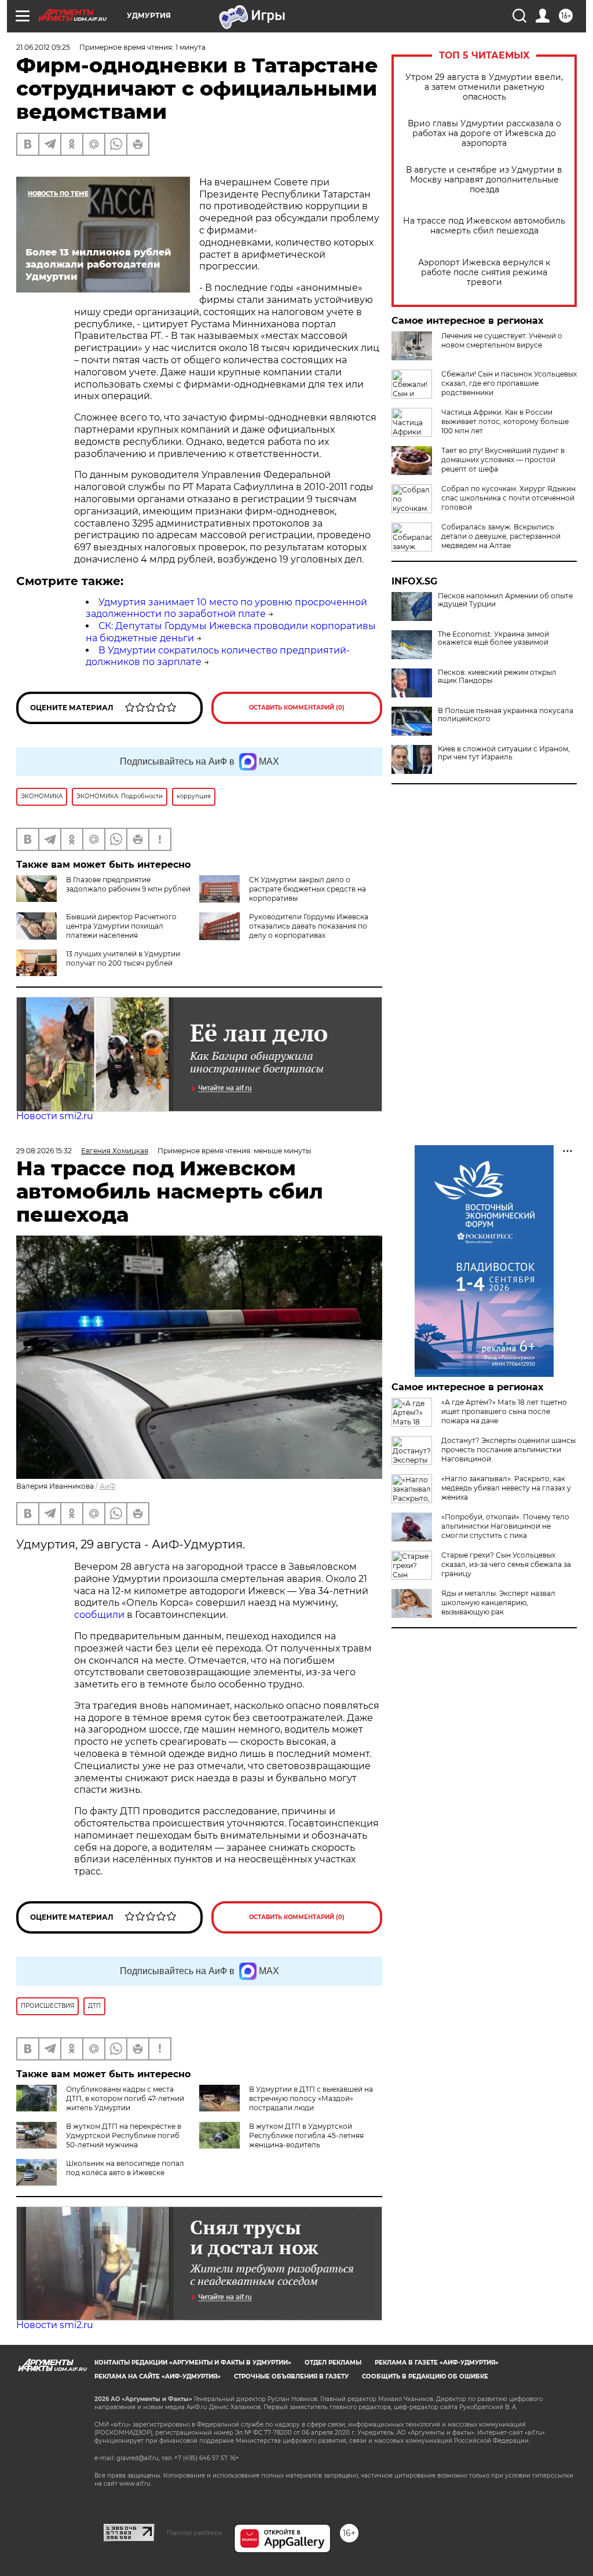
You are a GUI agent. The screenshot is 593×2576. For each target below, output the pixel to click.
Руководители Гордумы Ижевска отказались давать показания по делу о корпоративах (309, 926)
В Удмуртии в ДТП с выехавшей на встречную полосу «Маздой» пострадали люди (311, 2098)
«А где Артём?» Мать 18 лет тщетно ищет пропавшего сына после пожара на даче (504, 1411)
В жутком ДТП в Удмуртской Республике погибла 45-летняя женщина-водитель (306, 2135)
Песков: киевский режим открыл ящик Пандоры (497, 677)
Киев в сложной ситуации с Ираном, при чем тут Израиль (504, 753)
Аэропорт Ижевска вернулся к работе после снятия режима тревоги (484, 273)
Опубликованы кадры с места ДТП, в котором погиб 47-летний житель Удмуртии (125, 2098)
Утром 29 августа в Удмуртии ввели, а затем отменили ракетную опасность (484, 87)
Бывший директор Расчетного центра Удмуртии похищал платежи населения (121, 926)
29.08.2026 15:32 (44, 1151)
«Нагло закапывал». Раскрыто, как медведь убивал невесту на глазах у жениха (506, 1488)
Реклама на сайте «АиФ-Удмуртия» (158, 2376)
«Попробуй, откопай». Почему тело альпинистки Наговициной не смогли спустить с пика (505, 1526)
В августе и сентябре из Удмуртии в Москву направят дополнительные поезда (484, 180)
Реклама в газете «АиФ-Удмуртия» (437, 2363)
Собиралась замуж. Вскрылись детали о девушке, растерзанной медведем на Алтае (501, 536)
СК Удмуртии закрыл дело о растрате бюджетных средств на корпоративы (308, 889)
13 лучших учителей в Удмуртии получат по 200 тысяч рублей (123, 958)
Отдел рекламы (333, 2363)
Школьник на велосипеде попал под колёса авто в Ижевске (125, 2168)
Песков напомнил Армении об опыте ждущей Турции (505, 600)
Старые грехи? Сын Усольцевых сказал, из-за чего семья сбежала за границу (506, 1564)
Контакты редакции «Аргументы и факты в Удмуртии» (193, 2363)
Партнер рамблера (194, 2533)
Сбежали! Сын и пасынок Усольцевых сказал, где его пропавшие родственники (509, 383)
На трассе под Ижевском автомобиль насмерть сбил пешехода (484, 226)
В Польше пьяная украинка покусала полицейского (506, 715)
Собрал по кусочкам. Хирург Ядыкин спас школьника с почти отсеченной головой (508, 498)
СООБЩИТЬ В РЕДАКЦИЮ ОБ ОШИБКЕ (425, 2376)
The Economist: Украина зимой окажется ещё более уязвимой (493, 638)
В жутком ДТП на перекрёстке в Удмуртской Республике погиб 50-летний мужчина (124, 2135)
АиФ (108, 1486)
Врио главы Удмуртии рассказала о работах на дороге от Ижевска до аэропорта (484, 134)
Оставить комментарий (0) (297, 708)
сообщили (100, 1615)
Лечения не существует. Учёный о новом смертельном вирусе (502, 340)
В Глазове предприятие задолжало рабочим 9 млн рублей (128, 884)
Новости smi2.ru (55, 1116)
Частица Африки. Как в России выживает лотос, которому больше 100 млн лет (505, 421)
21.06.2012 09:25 (43, 47)
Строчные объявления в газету (291, 2376)
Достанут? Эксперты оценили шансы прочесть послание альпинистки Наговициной (508, 1450)
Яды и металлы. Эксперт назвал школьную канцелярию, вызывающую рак (498, 1603)
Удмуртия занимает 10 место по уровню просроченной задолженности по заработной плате (226, 608)
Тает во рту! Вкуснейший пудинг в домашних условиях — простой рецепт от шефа (503, 460)
